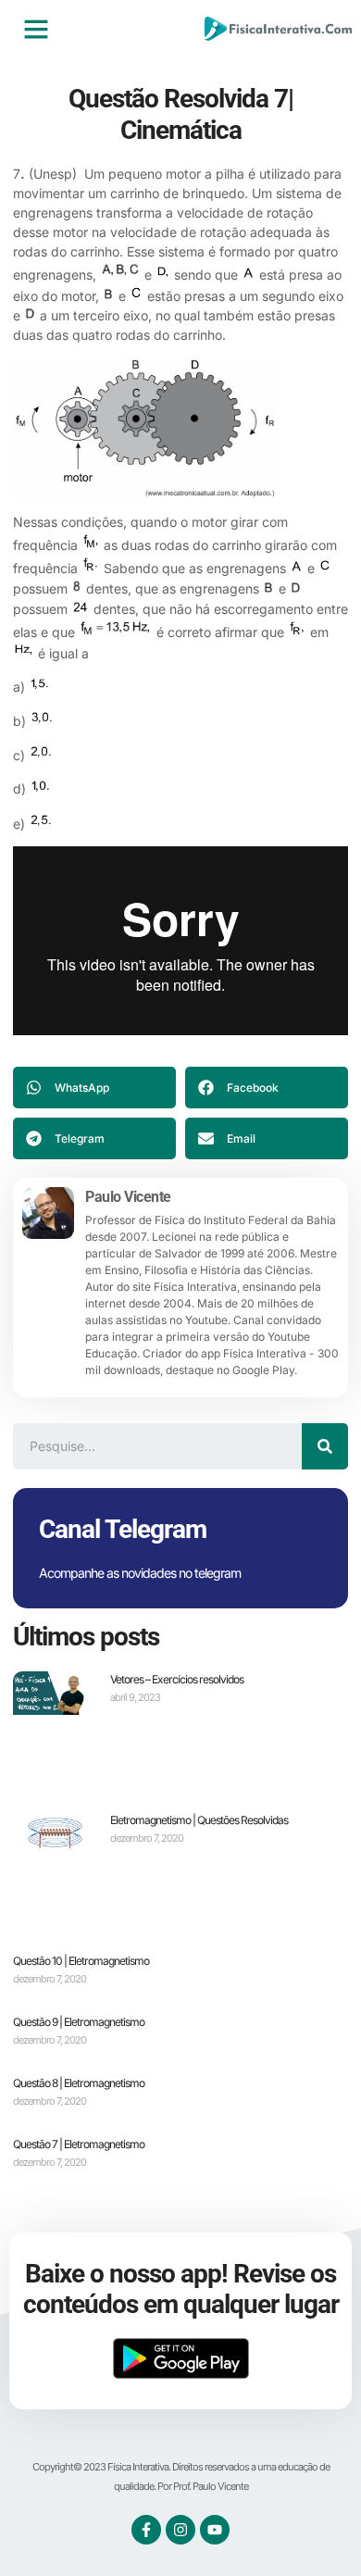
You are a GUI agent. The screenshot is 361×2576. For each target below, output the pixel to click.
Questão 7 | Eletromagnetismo (79, 2144)
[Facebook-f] (146, 2530)
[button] (36, 29)
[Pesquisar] (325, 1446)
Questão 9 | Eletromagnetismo (79, 2022)
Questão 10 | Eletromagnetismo (81, 1961)
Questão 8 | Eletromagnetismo (79, 2083)
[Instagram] (180, 2530)
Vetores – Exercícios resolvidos (177, 1679)
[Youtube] (215, 2530)
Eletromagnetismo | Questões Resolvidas (199, 1820)
